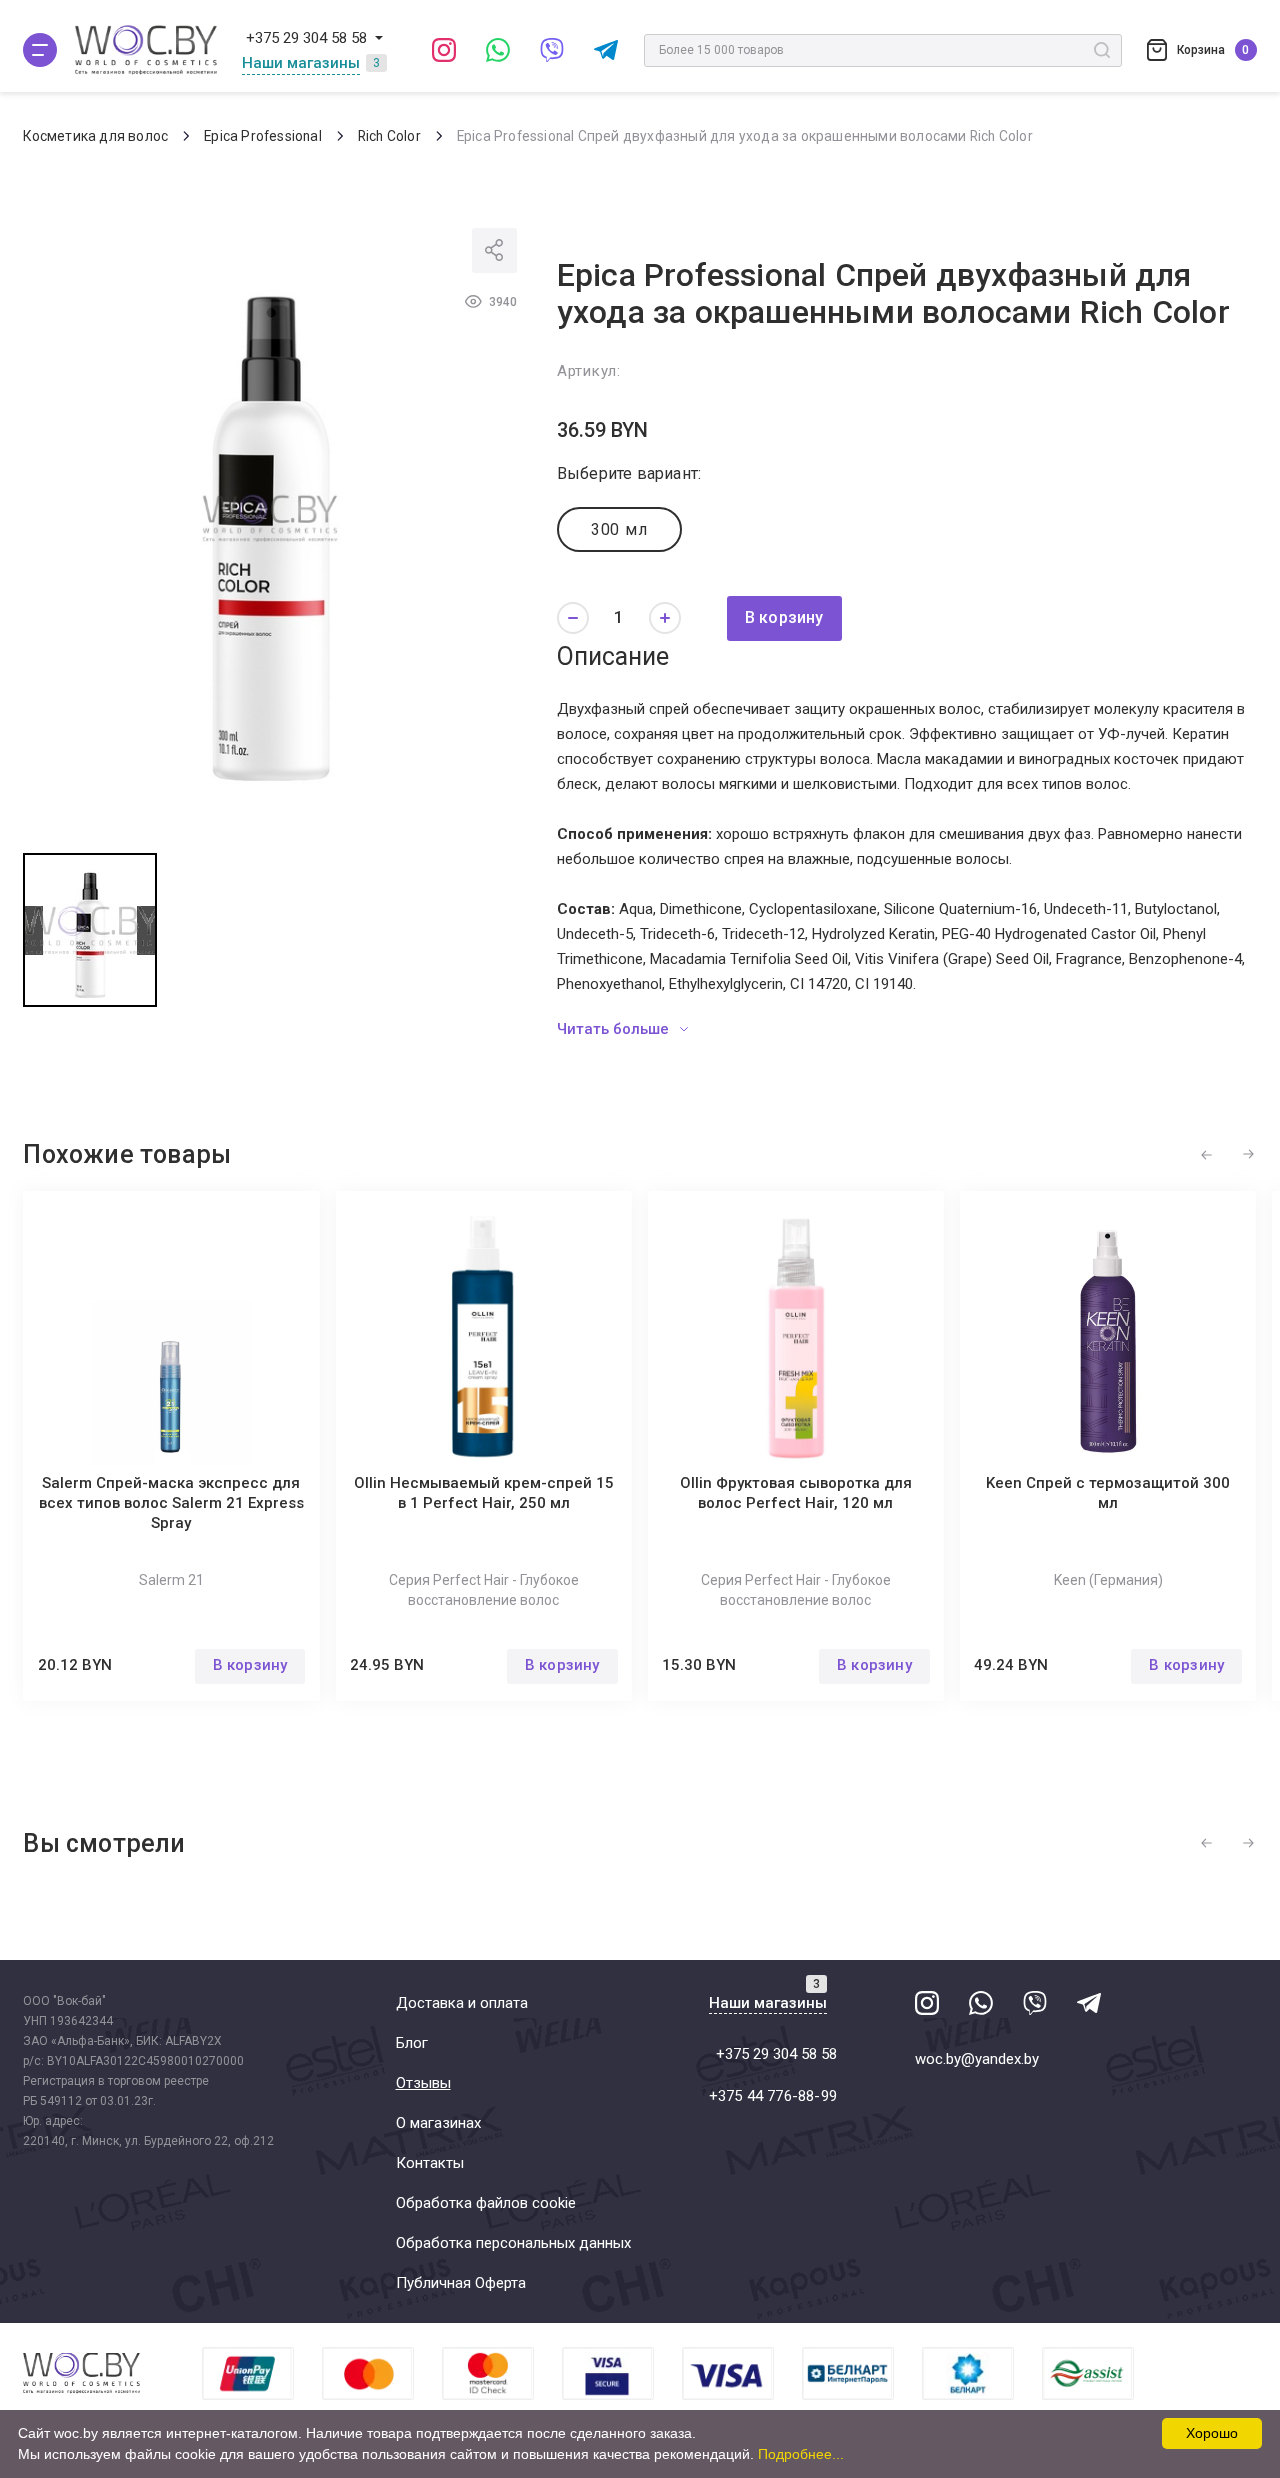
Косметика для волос (95, 136)
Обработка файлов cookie (486, 2203)
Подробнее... (801, 2454)
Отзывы (423, 2083)
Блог (412, 2043)
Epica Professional (263, 136)
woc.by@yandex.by (977, 2059)
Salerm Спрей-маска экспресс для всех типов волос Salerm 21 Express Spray (171, 1503)
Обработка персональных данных (513, 2243)
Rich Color (389, 136)
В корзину (784, 617)
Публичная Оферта (461, 2283)
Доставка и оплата (462, 2003)
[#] (40, 50)
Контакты (430, 2163)
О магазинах (438, 2123)
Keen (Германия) (1108, 1580)
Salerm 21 (171, 1580)
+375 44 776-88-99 (773, 2096)
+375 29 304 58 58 (306, 38)
